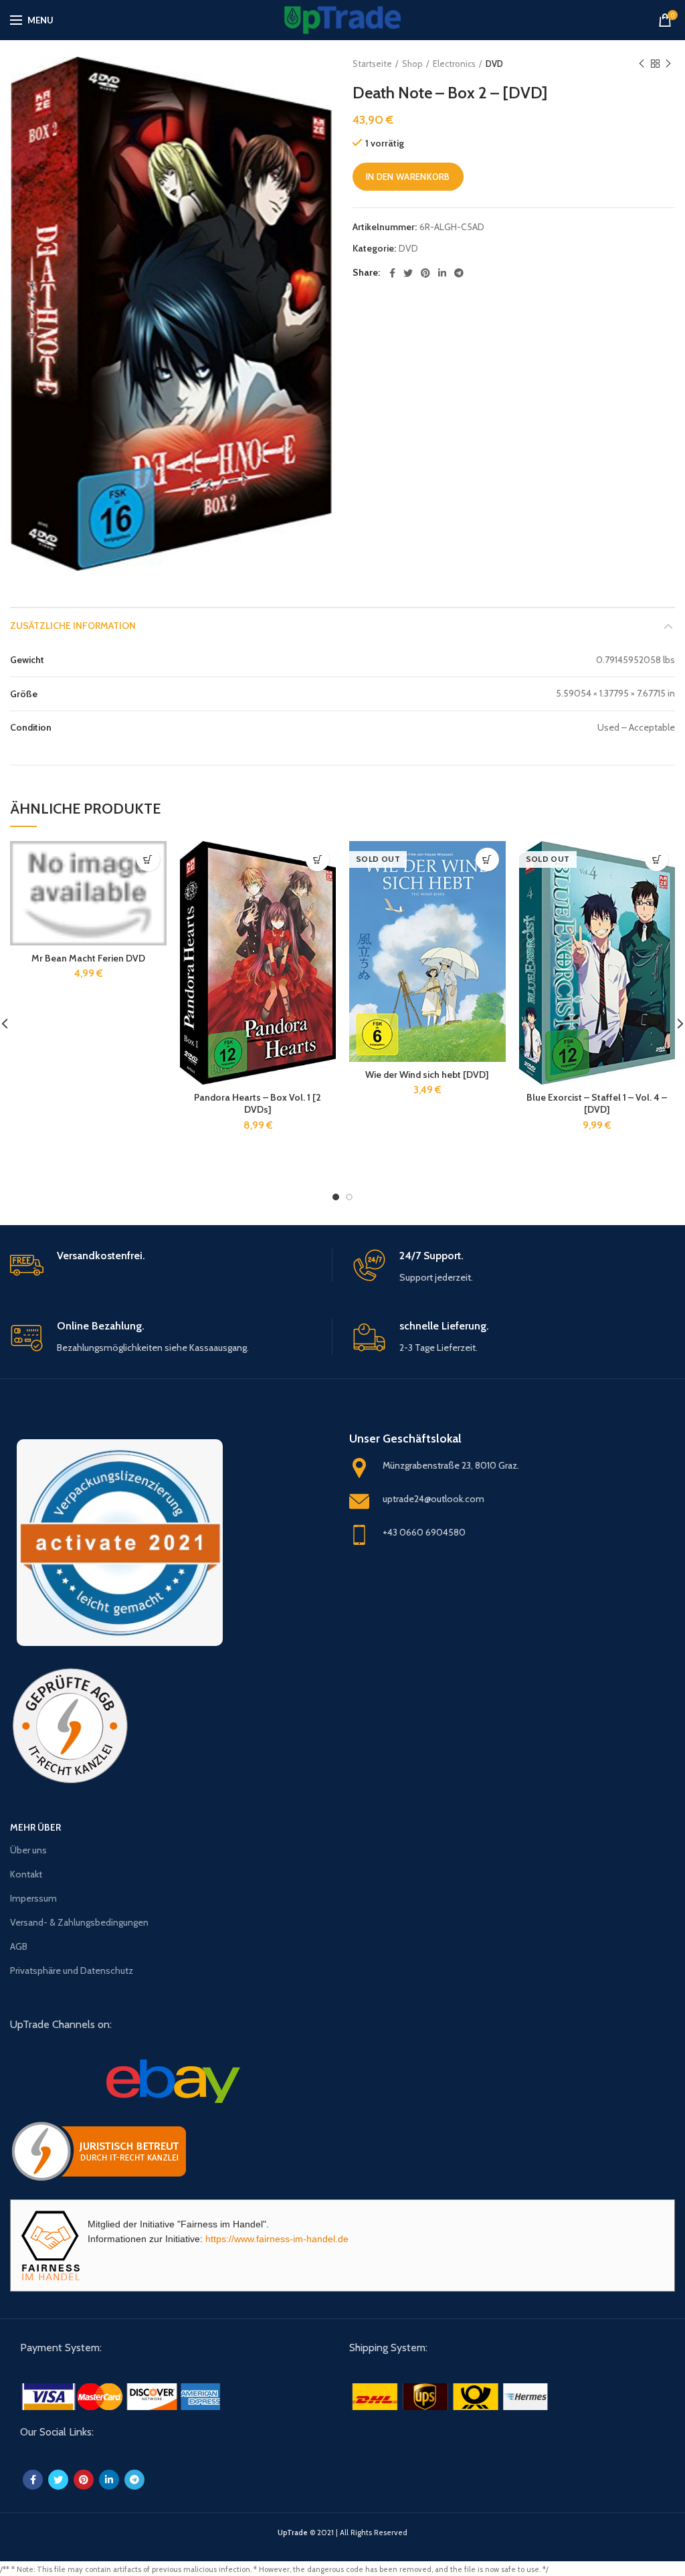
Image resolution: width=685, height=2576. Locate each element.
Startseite (372, 64)
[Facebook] (392, 273)
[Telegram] (459, 273)
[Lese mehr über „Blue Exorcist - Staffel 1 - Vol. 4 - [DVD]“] (657, 859)
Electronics (454, 64)
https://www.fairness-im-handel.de (277, 2239)
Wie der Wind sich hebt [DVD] (427, 1075)
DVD (494, 64)
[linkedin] (442, 273)
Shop (412, 64)
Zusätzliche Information (73, 626)
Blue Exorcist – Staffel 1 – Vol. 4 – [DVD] (597, 1103)
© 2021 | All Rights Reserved (342, 2533)
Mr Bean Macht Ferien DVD (88, 958)
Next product (668, 64)
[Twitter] (408, 273)
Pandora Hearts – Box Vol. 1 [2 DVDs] (258, 1103)
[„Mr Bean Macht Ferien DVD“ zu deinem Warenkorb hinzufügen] (148, 859)
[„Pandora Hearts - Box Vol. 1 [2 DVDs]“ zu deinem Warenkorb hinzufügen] (317, 859)
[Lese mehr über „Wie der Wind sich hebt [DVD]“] (487, 859)
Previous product (642, 64)
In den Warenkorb (408, 177)
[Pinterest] (425, 273)
